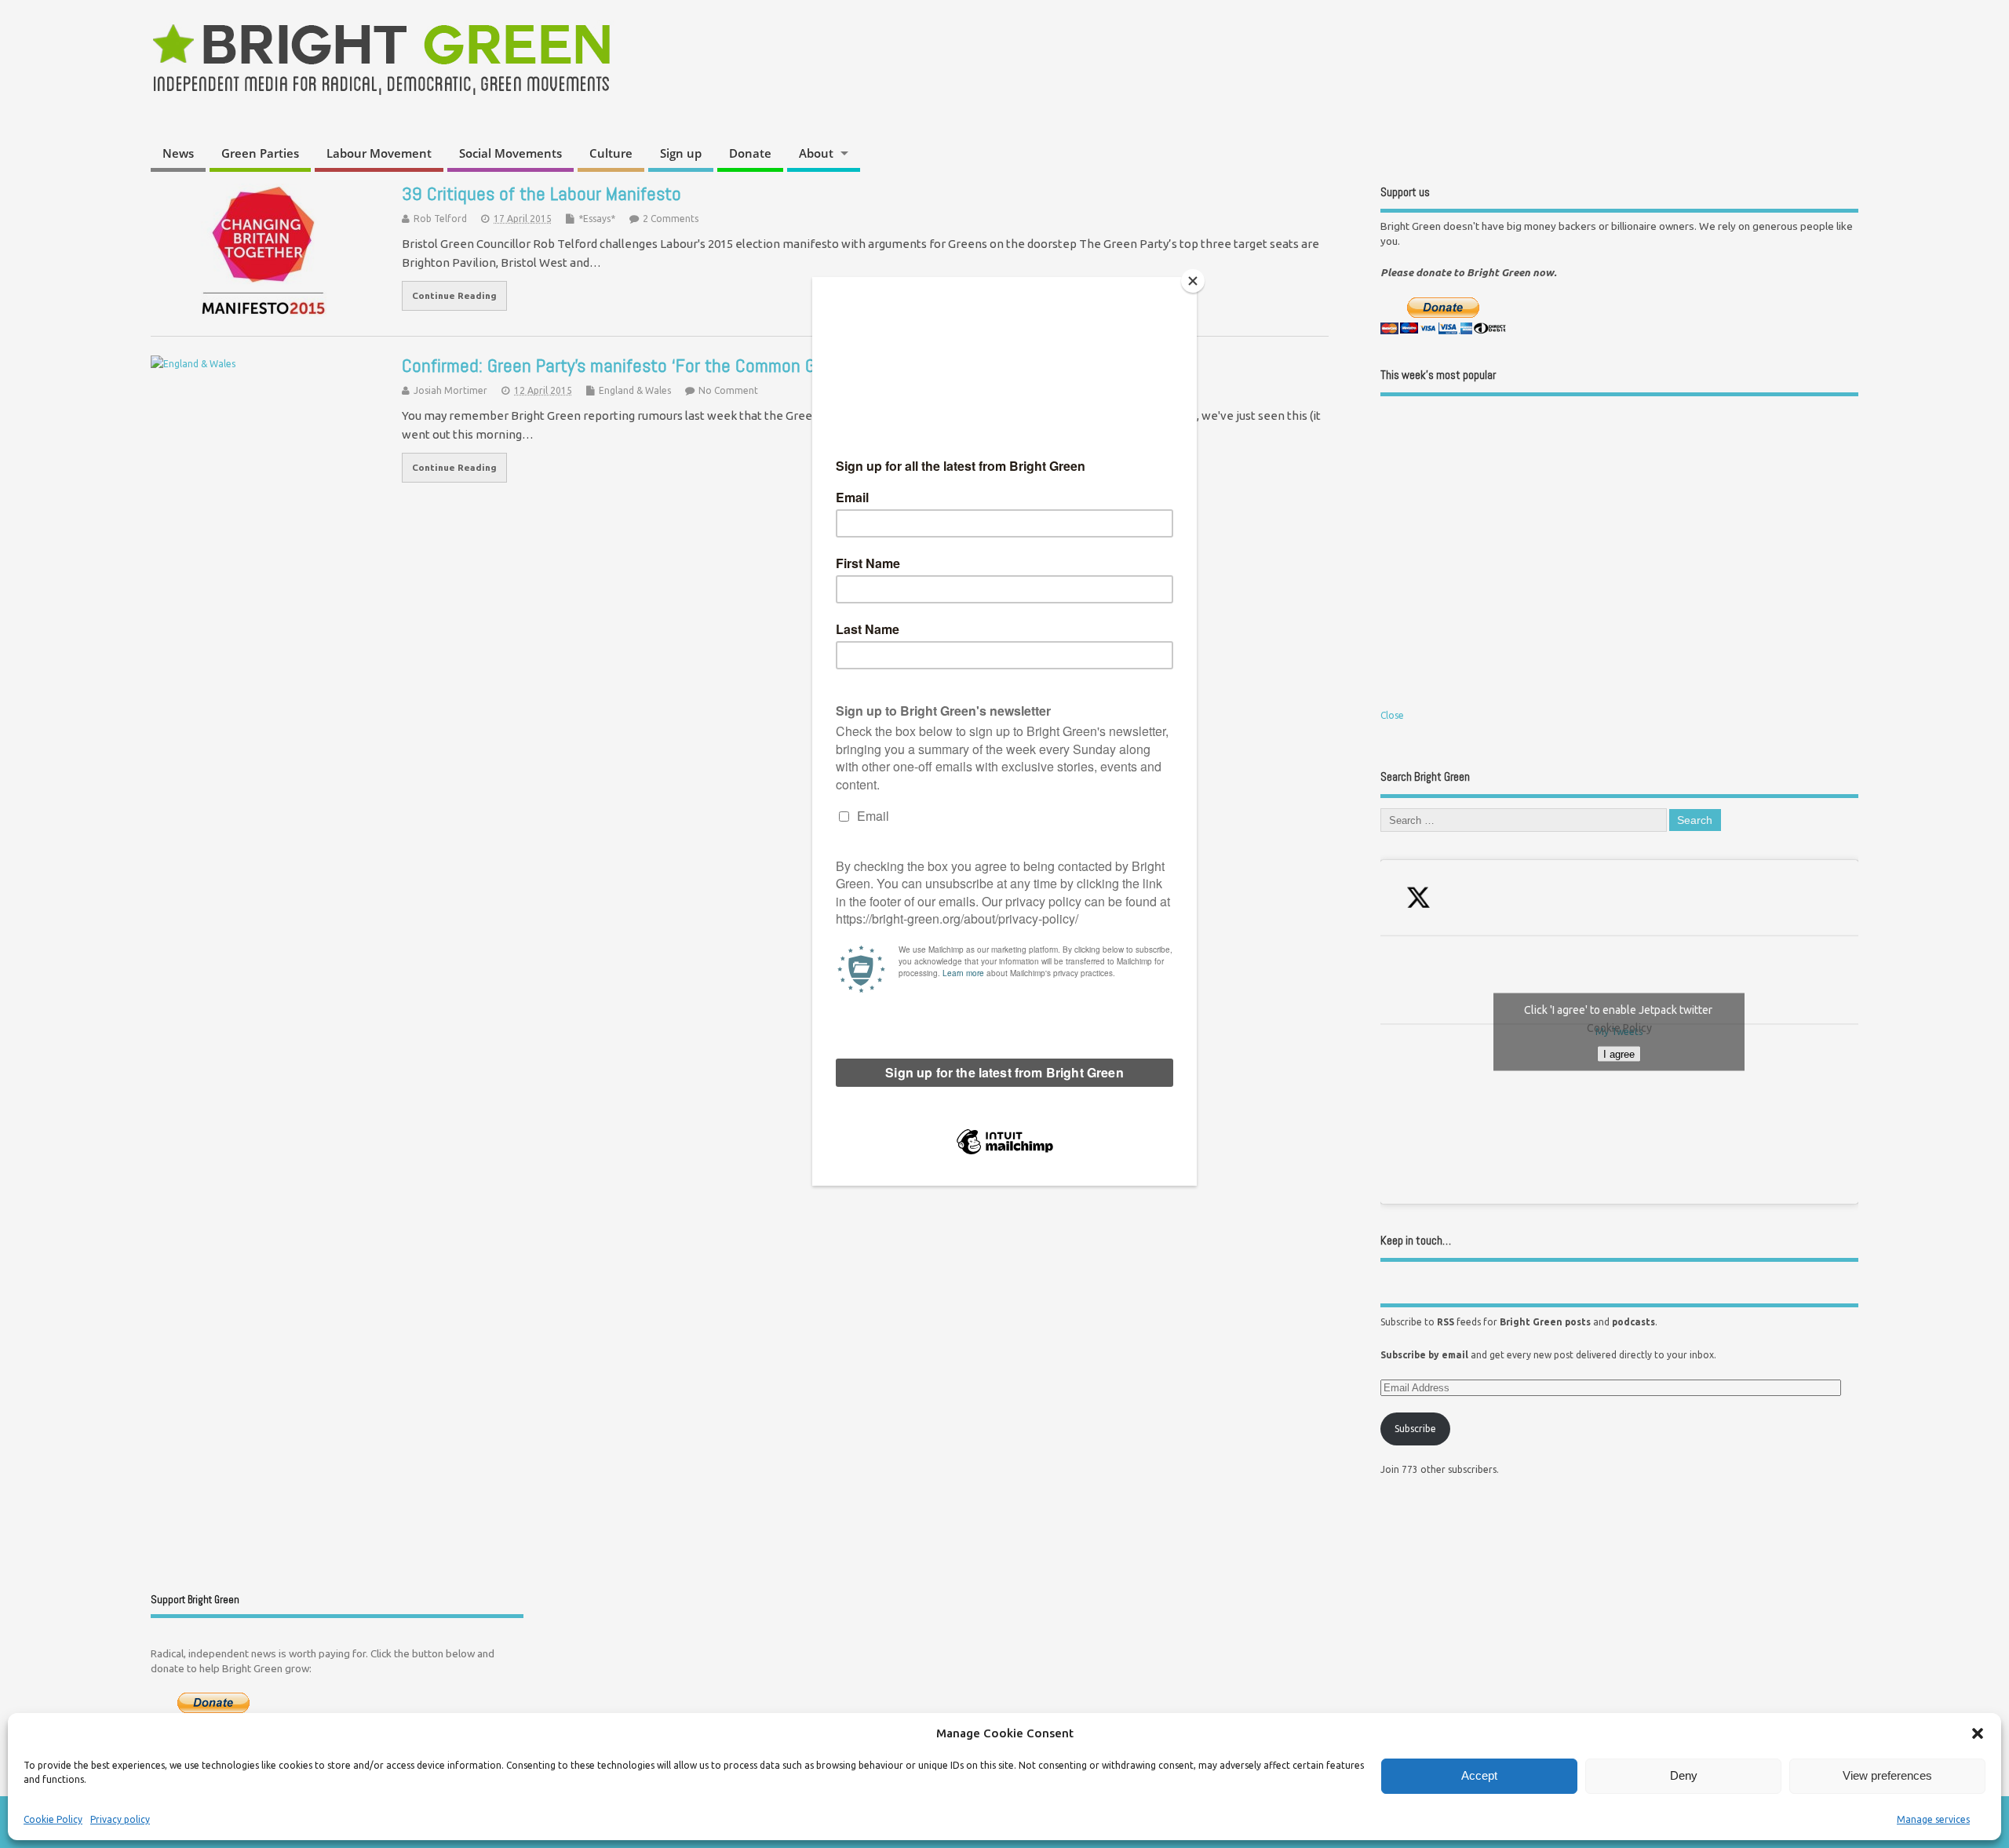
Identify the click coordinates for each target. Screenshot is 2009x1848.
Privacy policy (120, 1819)
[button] (1978, 1733)
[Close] (1193, 281)
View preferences (1887, 1775)
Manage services (1933, 1819)
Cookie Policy (53, 1819)
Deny (1684, 1775)
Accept (1479, 1775)
